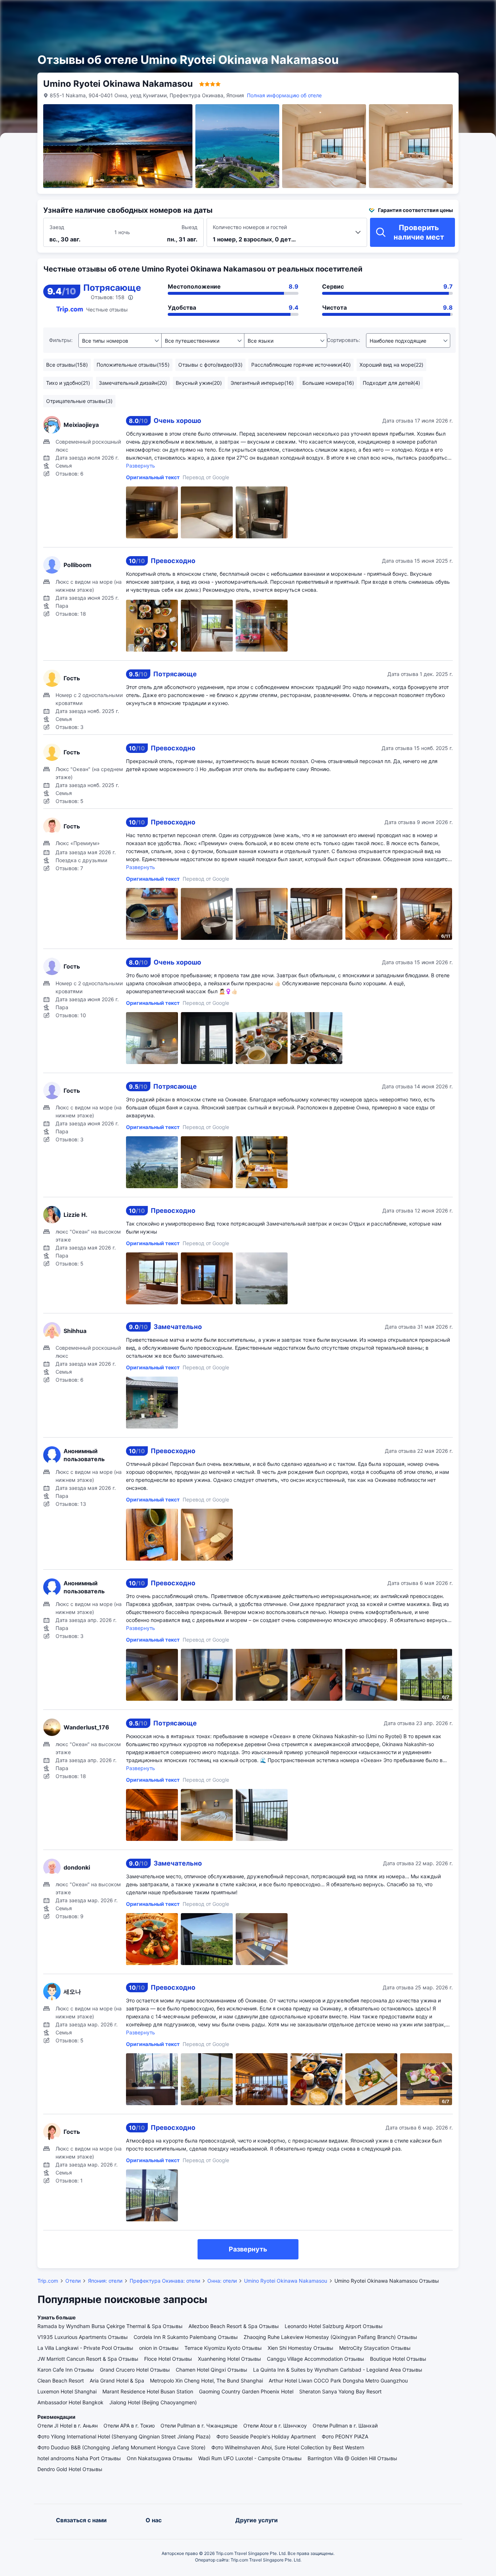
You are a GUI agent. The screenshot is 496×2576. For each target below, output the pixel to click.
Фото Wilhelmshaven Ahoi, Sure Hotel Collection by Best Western (288, 2447)
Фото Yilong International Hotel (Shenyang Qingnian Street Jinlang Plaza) (124, 2436)
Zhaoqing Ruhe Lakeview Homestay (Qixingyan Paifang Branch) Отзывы (330, 2337)
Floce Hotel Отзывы (168, 2359)
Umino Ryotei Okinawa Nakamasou (286, 2281)
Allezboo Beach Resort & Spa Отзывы (234, 2326)
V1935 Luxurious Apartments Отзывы (83, 2337)
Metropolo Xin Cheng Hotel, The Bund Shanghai (206, 2381)
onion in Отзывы (159, 2348)
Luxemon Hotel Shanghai (67, 2391)
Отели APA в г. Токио (129, 2426)
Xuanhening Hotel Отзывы (229, 2359)
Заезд (57, 227)
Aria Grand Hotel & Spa (117, 2381)
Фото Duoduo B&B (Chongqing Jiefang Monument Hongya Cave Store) (121, 2447)
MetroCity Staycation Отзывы (375, 2348)
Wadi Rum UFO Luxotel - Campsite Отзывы (250, 2458)
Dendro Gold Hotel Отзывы (70, 2469)
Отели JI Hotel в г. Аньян (68, 2426)
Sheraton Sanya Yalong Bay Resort (340, 2391)
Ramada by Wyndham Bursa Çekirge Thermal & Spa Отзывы (110, 2326)
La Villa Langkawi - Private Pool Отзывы (85, 2348)
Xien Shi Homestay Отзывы (300, 2348)
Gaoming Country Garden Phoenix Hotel (246, 2391)
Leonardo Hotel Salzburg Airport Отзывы (334, 2326)
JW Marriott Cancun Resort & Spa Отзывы (88, 2359)
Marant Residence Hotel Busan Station (148, 2391)
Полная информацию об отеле (284, 95)
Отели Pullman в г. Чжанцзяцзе (199, 2426)
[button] (415, 12)
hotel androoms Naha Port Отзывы (79, 2458)
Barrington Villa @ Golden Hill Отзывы (352, 2458)
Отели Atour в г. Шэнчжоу (275, 2426)
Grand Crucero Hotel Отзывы (135, 2370)
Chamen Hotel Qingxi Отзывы (212, 2370)
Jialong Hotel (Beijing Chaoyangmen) (153, 2402)
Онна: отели (222, 2281)
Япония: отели (105, 2281)
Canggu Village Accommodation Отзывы (316, 2359)
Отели (73, 2281)
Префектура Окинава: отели (165, 2281)
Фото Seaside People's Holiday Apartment (266, 2436)
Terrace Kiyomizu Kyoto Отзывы (223, 2348)
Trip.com (48, 2281)
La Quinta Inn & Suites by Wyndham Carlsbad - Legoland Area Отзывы (338, 2370)
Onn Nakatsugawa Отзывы (160, 2458)
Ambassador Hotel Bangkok (70, 2402)
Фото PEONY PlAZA (345, 2436)
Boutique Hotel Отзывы (398, 2359)
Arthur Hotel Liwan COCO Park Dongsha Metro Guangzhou (338, 2381)
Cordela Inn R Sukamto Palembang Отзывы (186, 2337)
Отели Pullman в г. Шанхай (345, 2426)
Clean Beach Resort (61, 2381)
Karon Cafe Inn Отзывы (66, 2370)
